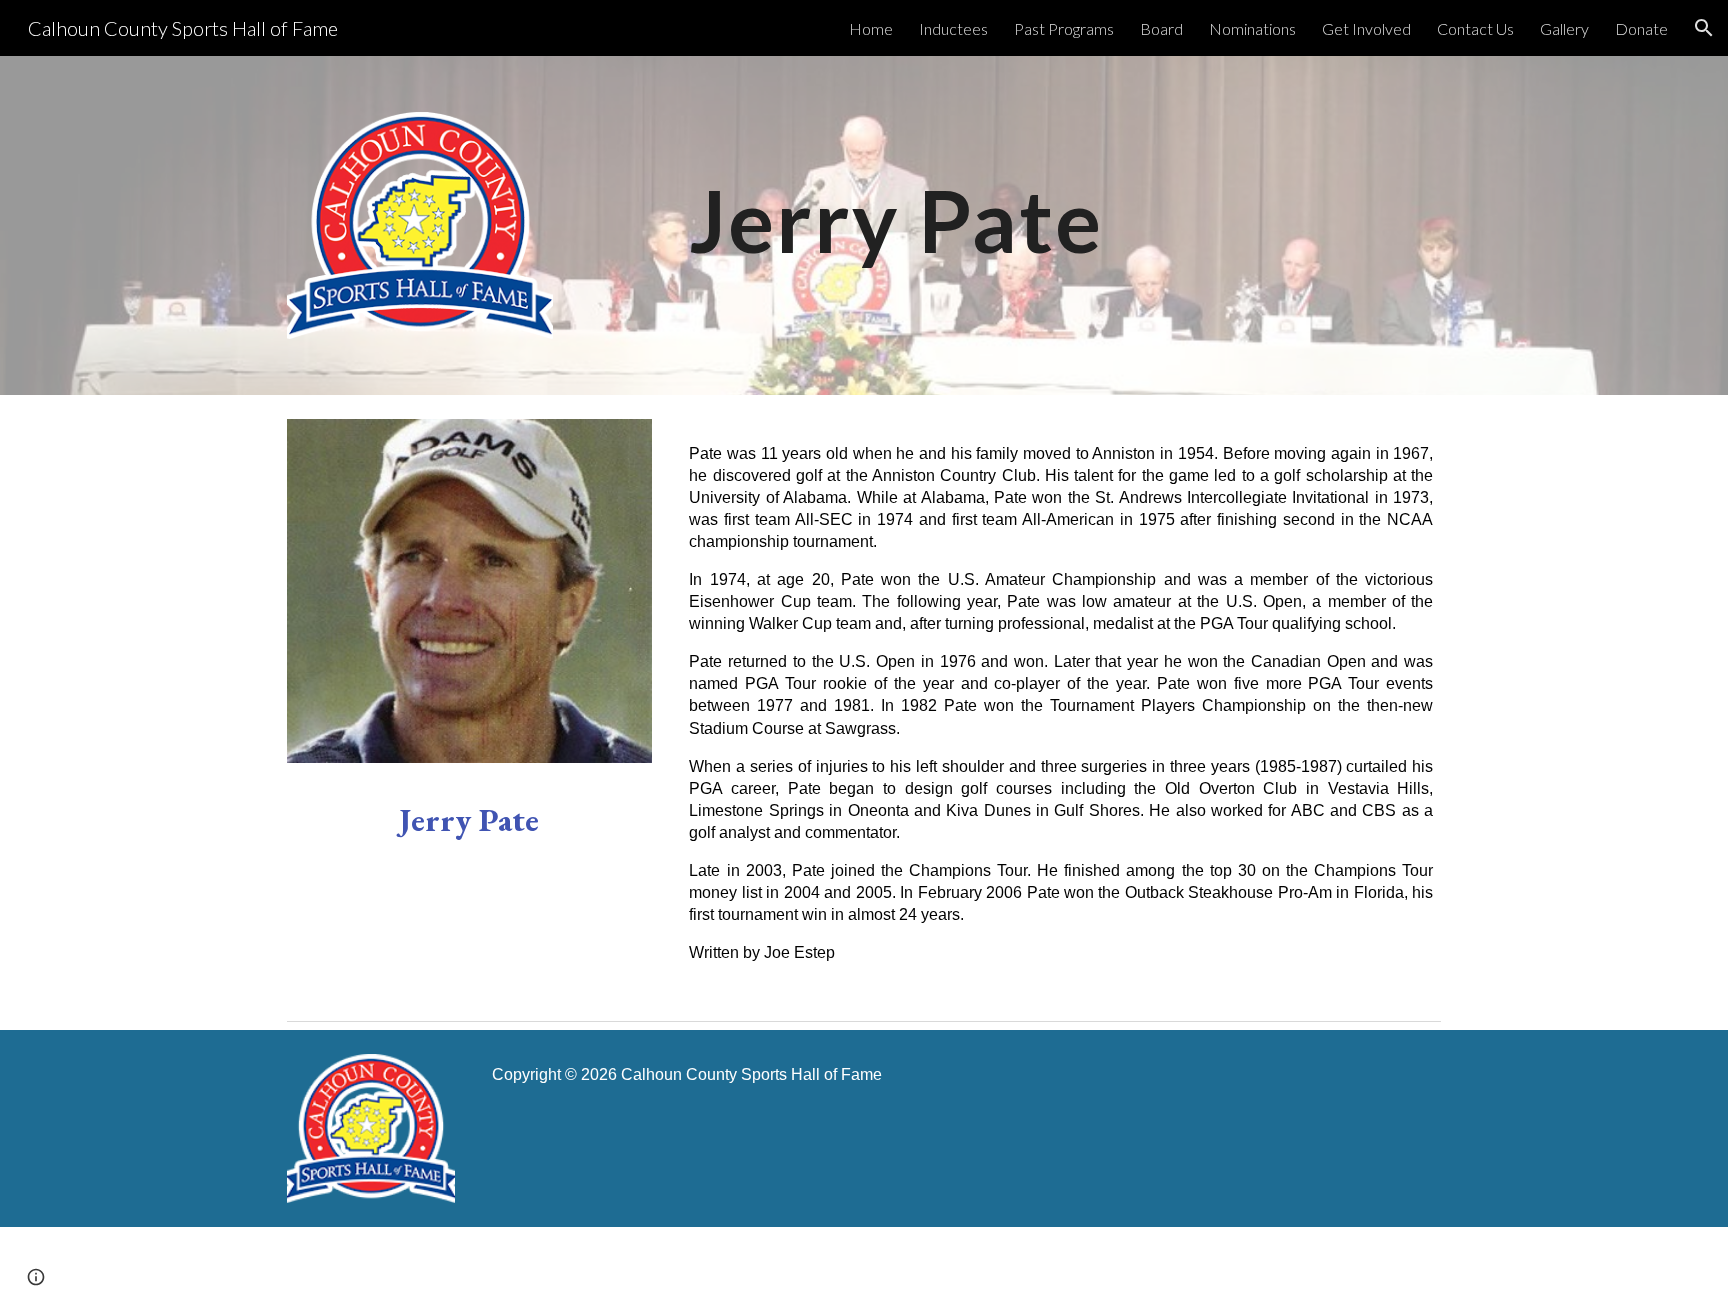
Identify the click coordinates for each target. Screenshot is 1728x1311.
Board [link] (1161, 28)
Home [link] (871, 28)
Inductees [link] (953, 28)
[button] (1704, 28)
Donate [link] (1641, 28)
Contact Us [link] (1475, 28)
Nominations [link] (1252, 28)
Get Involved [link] (1366, 28)
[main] (1061, 200)
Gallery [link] (1564, 28)
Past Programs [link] (1064, 28)
